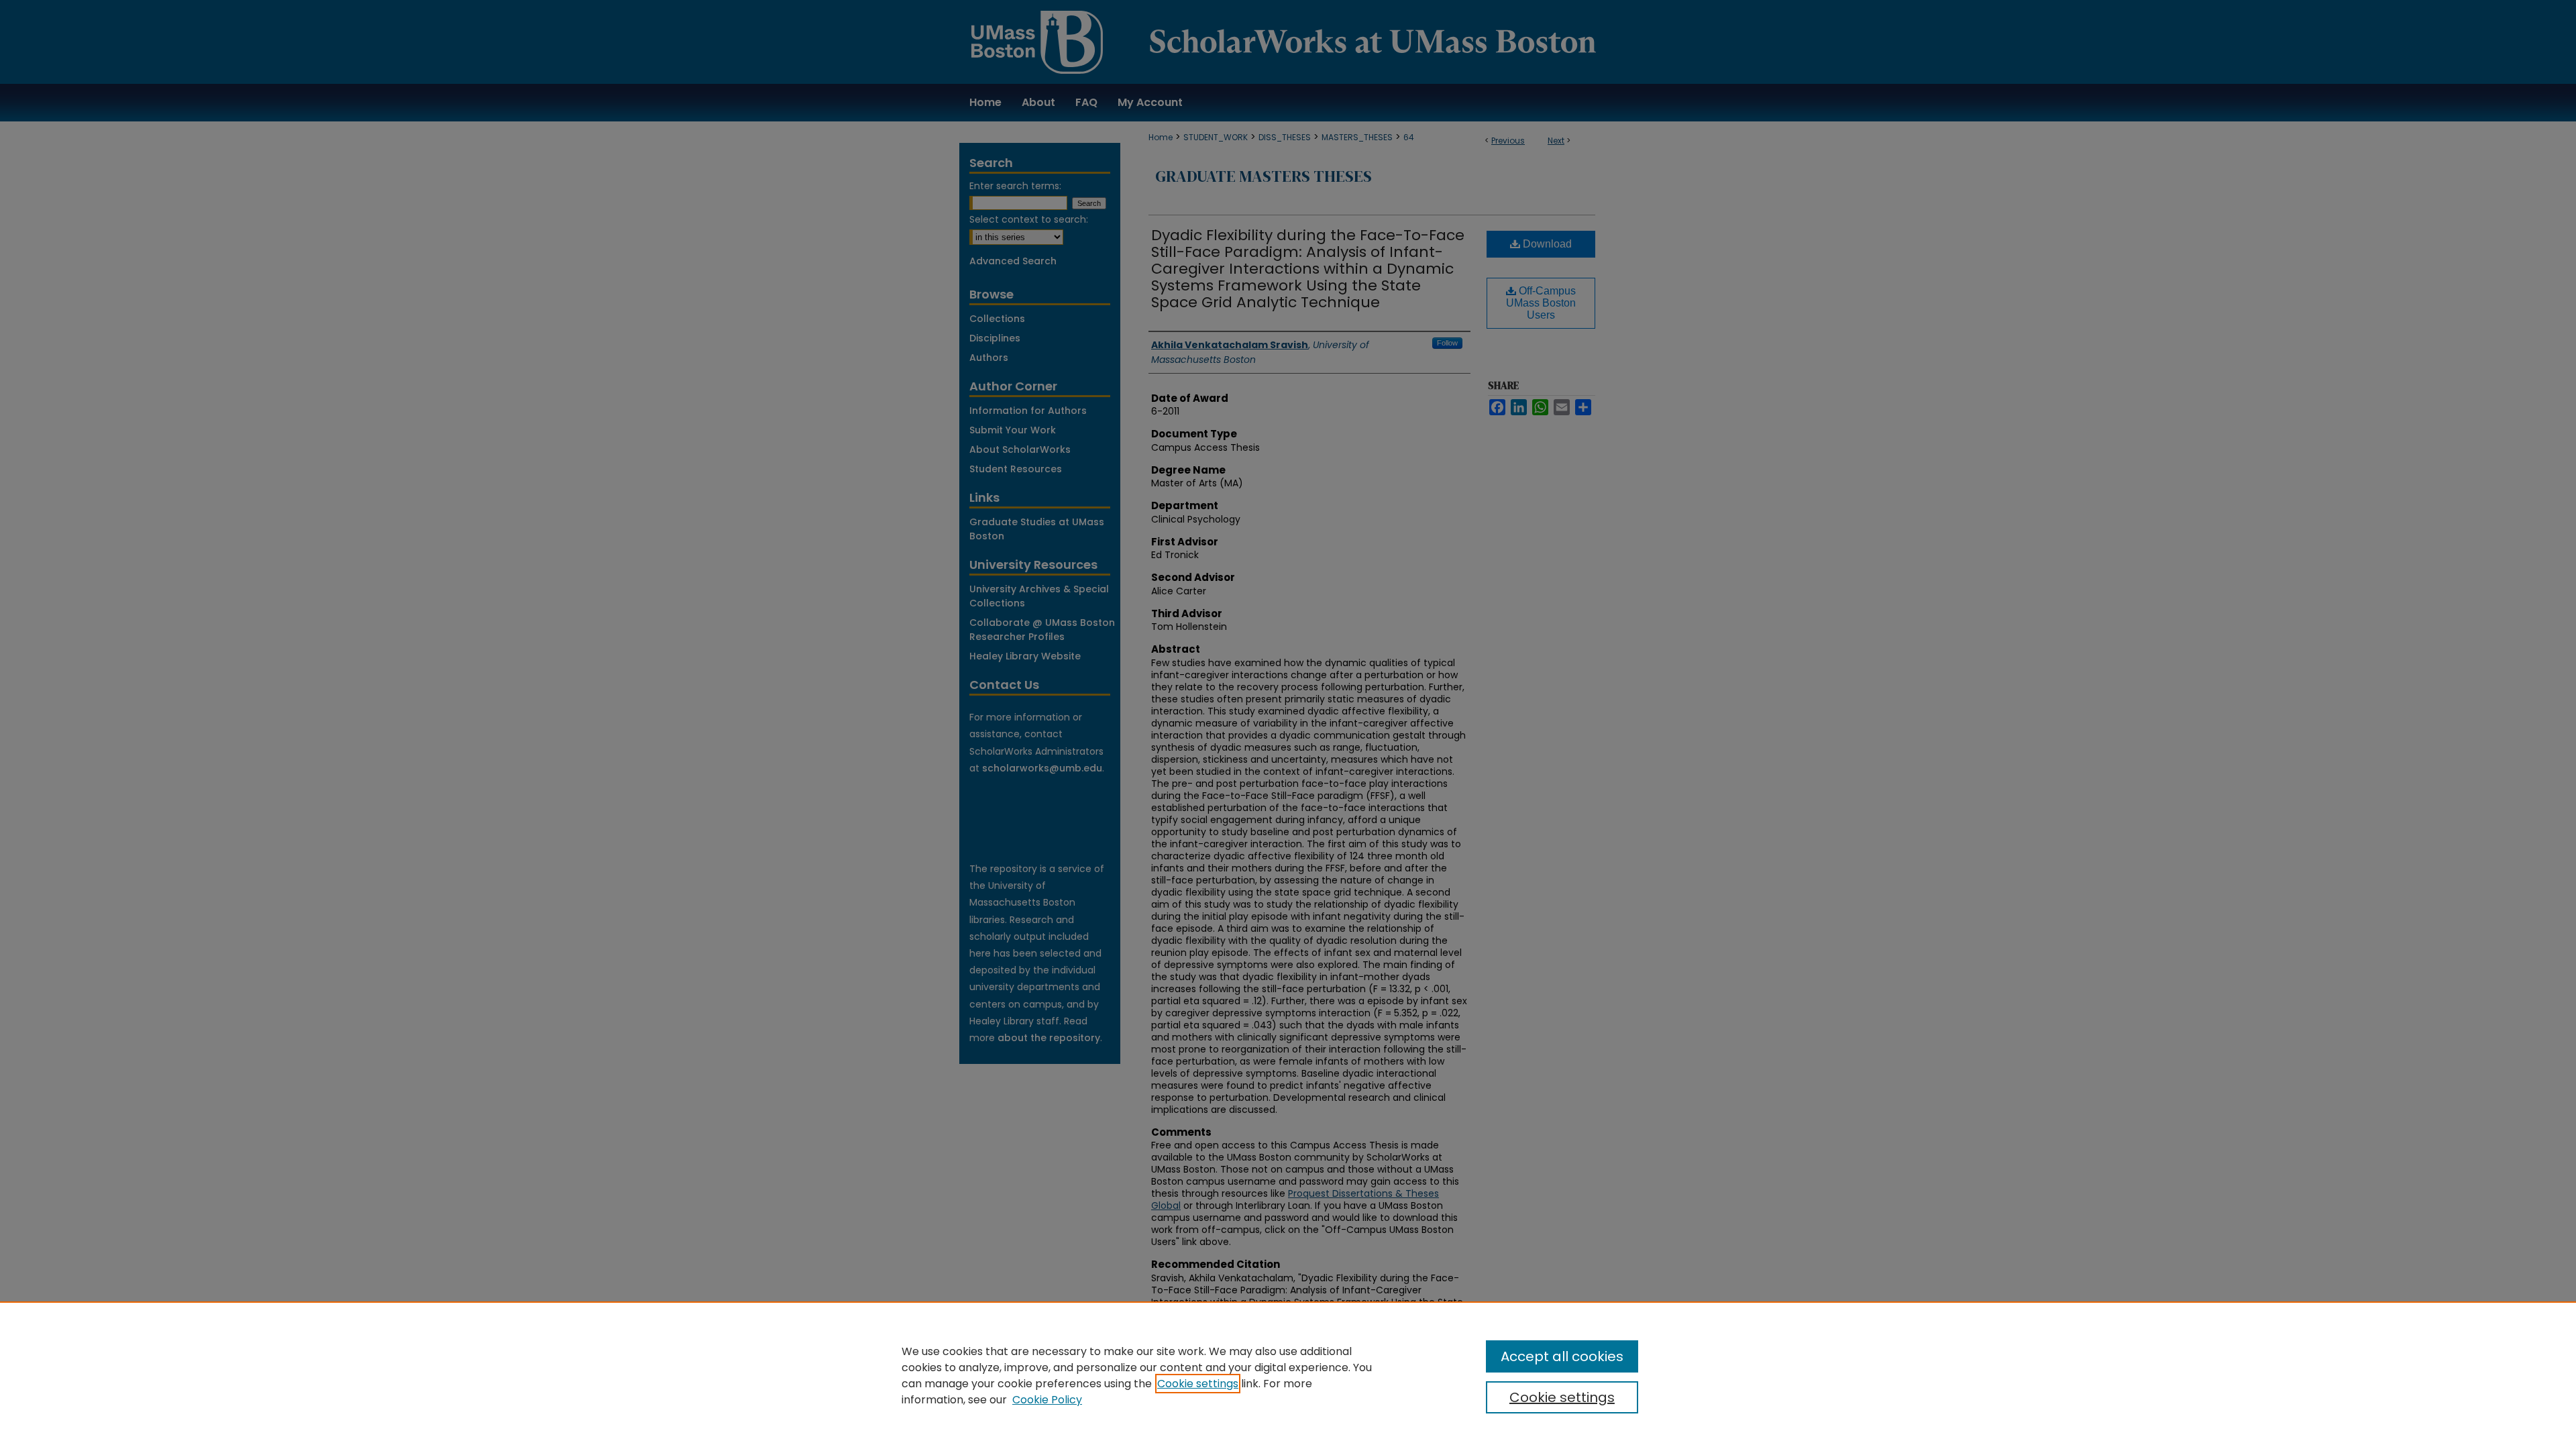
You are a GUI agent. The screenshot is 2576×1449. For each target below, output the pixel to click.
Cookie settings (1198, 1384)
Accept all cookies (1562, 1356)
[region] (1288, 1375)
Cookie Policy (1047, 1400)
